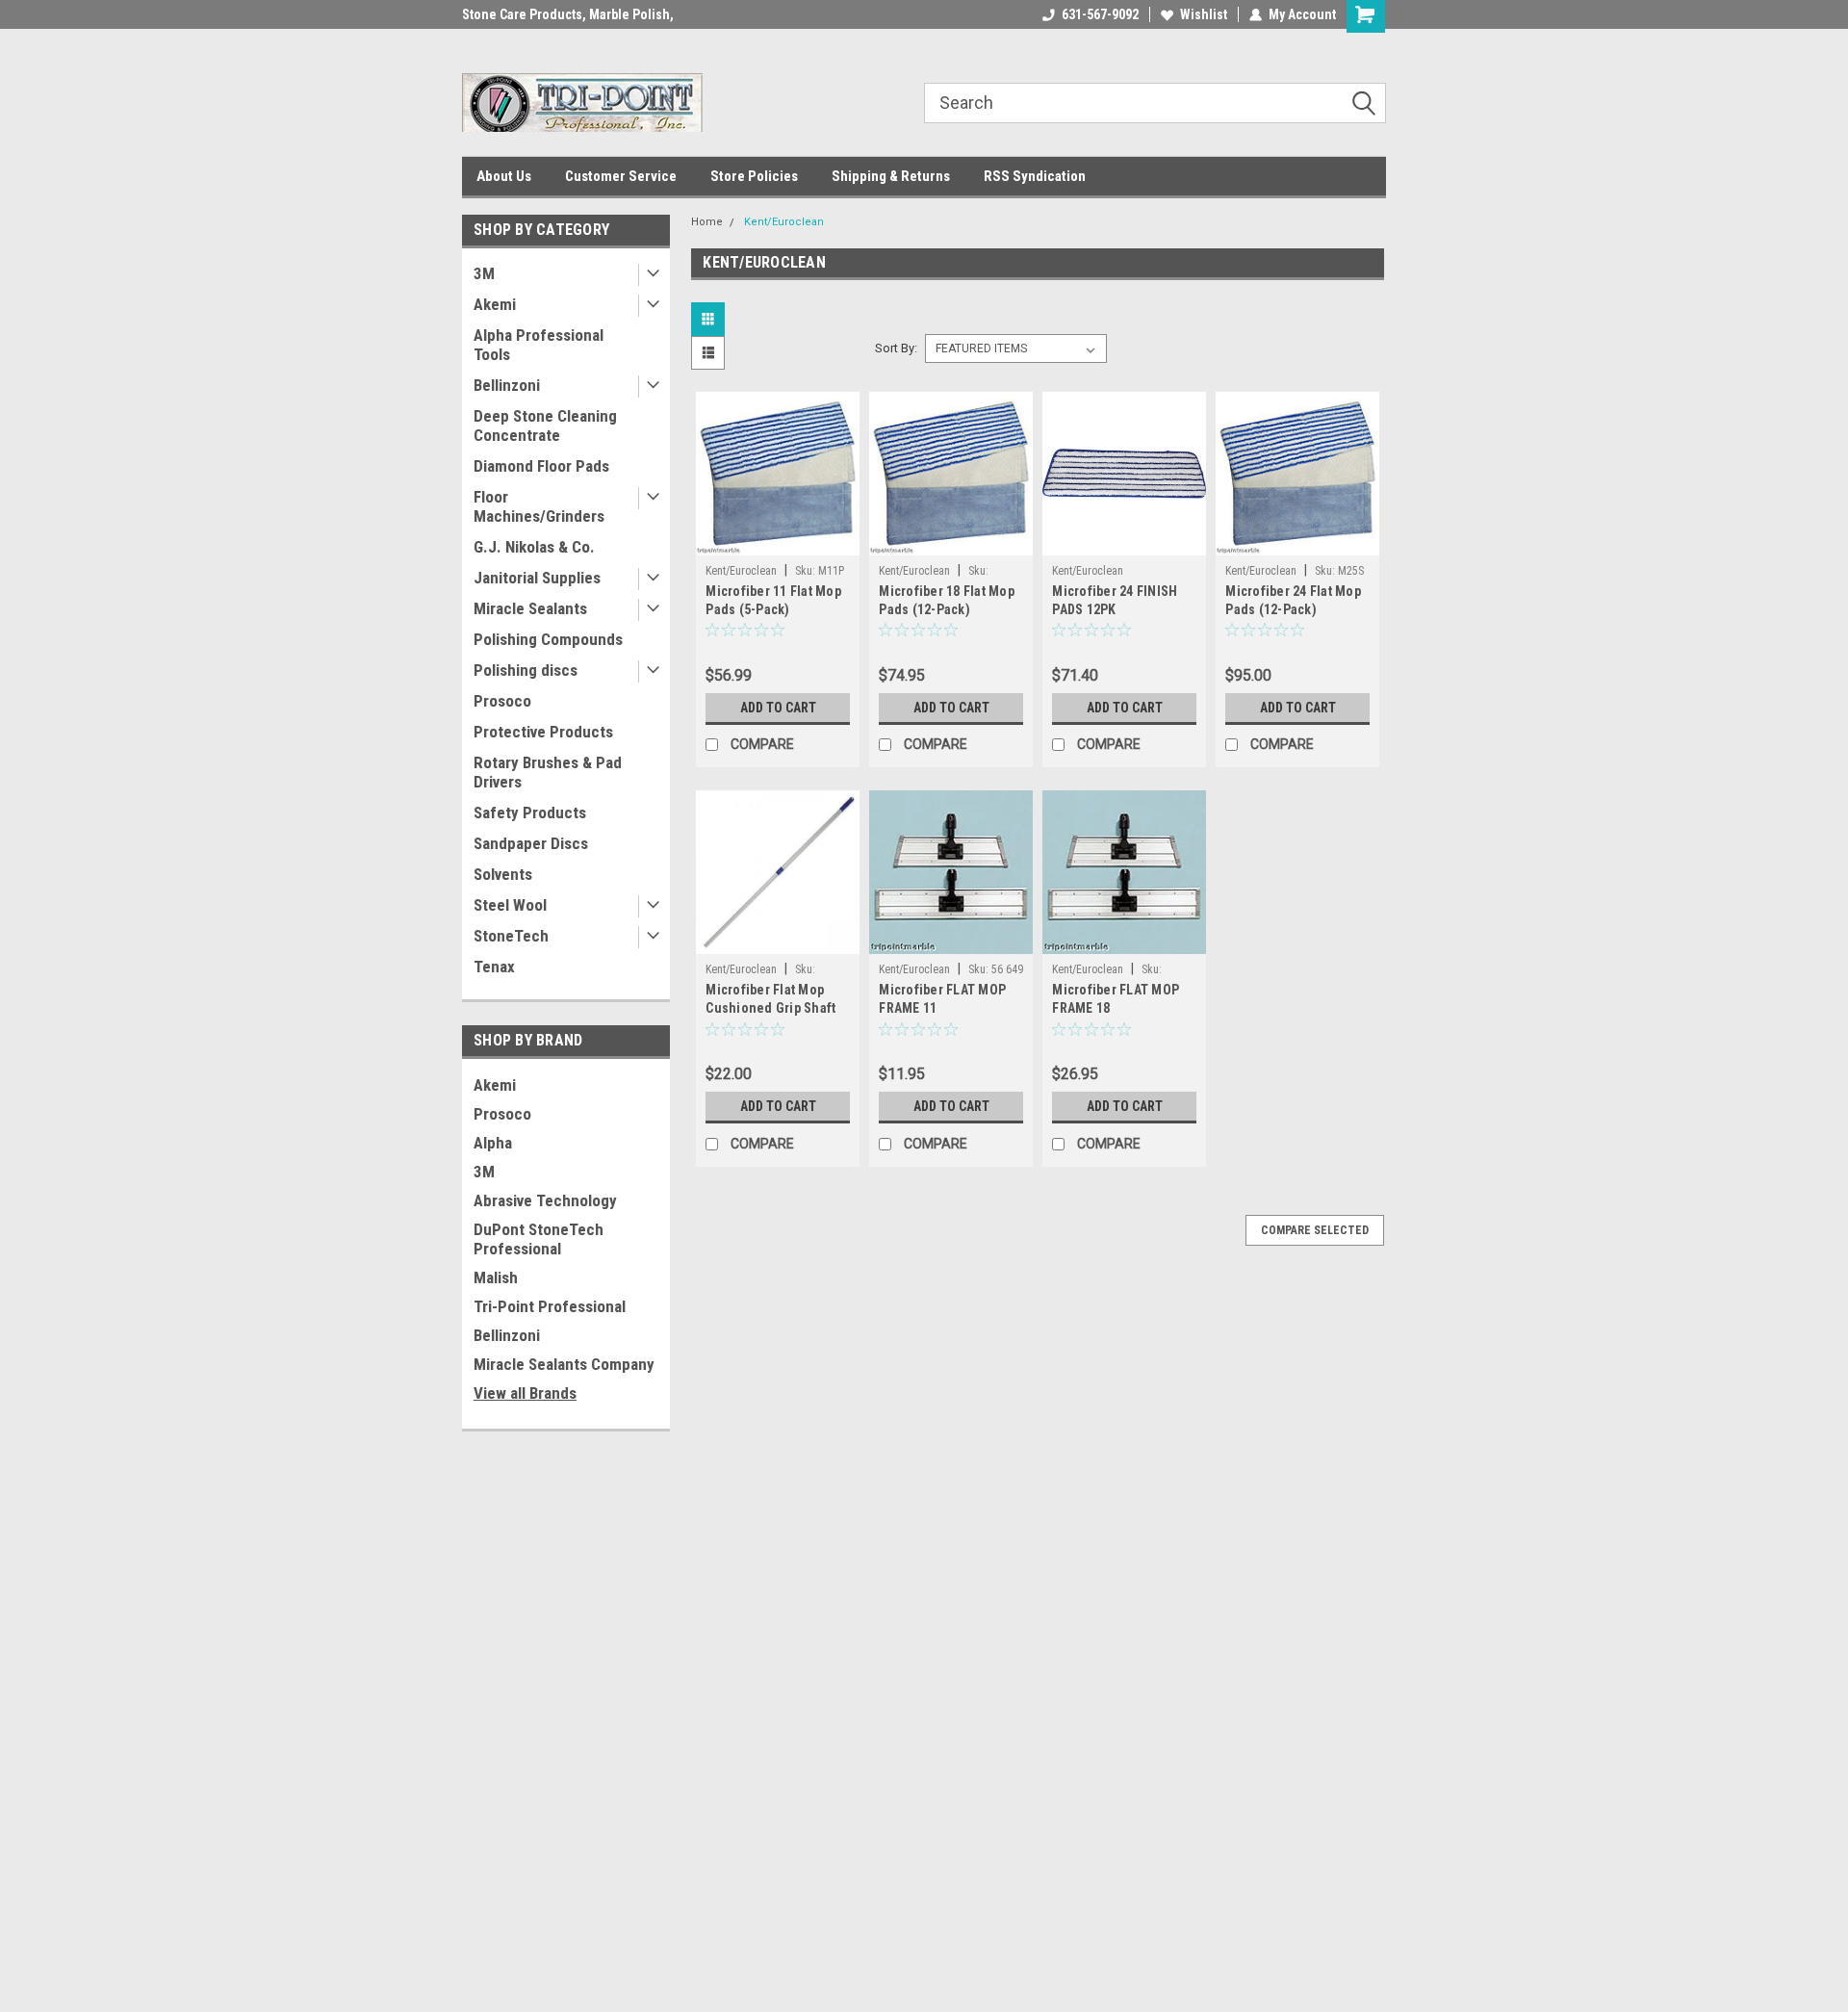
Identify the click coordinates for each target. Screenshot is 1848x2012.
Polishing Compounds (548, 639)
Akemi (495, 304)
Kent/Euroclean (784, 222)
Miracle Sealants (530, 608)
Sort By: (896, 348)
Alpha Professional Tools (539, 345)
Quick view (778, 541)
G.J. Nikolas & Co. (534, 547)
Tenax (494, 967)
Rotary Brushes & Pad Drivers (548, 772)
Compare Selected (1315, 1230)
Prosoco (502, 701)
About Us (504, 176)
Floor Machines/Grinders (539, 506)
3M (484, 273)
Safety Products (530, 813)
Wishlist (1204, 14)
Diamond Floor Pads (541, 466)
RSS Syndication (1035, 176)
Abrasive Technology (545, 1200)
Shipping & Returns (891, 176)
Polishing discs (526, 670)
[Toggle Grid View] (710, 319)
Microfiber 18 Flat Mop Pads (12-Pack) (947, 600)
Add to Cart (778, 708)
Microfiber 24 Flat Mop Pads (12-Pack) (1293, 600)
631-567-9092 (1100, 14)
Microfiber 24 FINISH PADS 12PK (1115, 600)
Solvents (503, 874)
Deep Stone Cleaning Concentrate (545, 426)
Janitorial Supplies (537, 578)
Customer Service (621, 176)
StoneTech (511, 936)
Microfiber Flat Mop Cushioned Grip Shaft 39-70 (770, 1008)
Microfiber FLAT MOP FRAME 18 (1116, 999)
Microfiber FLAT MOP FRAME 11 (942, 999)
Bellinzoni (507, 385)
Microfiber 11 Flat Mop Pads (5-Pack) (773, 600)
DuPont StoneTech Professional (539, 1239)
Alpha (493, 1143)
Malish (496, 1277)
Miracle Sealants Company (564, 1364)
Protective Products (543, 732)
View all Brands (525, 1393)
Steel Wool (510, 905)
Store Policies (754, 176)
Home (707, 222)
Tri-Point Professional (550, 1306)
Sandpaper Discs (531, 843)
